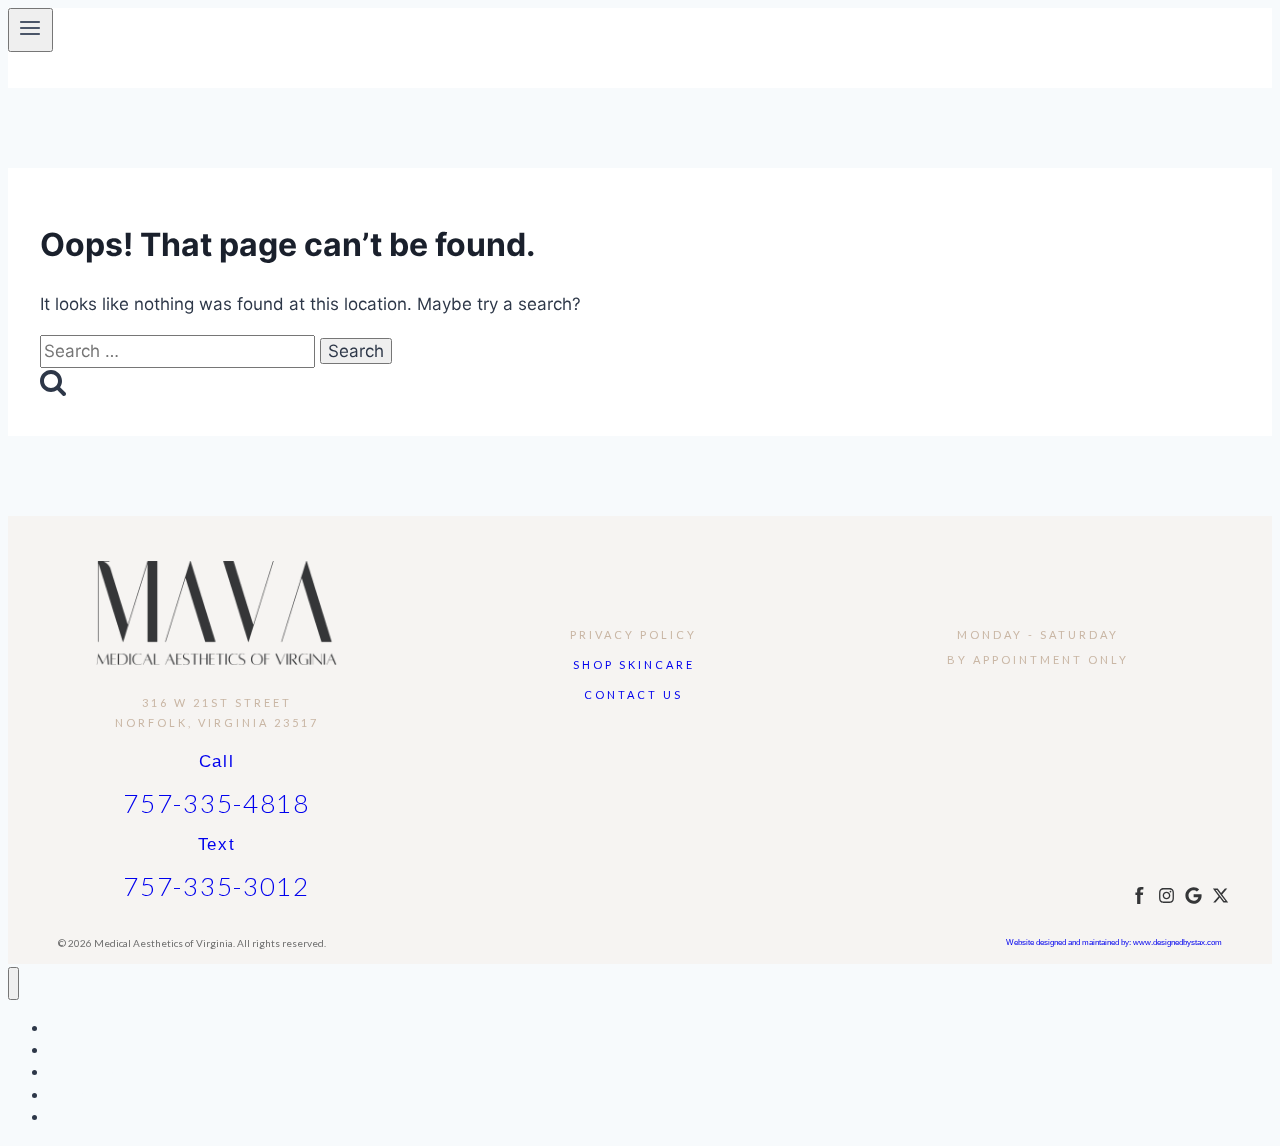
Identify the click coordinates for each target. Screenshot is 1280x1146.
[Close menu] (13, 983)
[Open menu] (30, 30)
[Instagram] (1166, 895)
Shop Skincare (634, 664)
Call (217, 761)
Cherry (70, 1116)
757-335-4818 (216, 803)
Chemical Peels (97, 1094)
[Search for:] (180, 351)
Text (217, 844)
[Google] (1193, 895)
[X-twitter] (1220, 895)
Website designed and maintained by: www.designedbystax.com (1114, 942)
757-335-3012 (216, 886)
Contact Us (633, 694)
